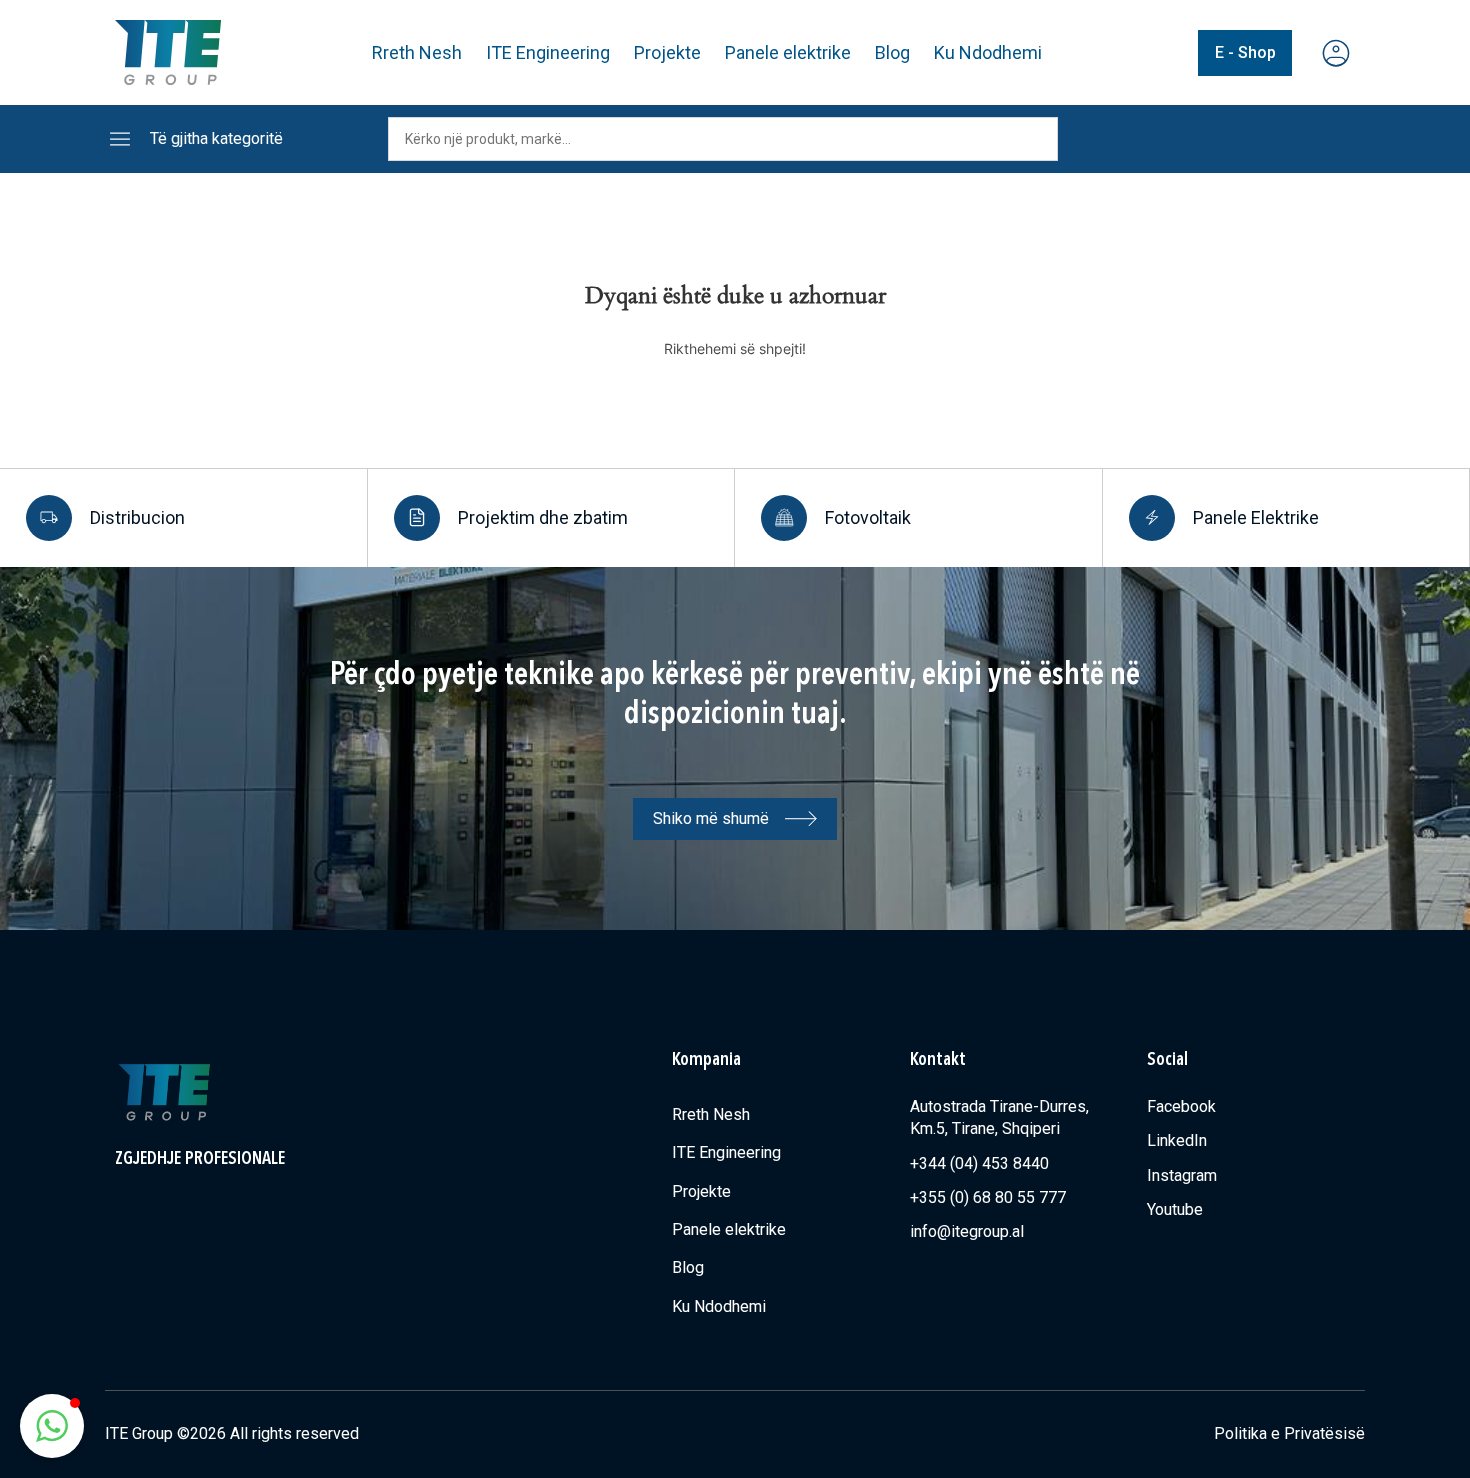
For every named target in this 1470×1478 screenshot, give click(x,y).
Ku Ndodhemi (988, 52)
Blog (892, 52)
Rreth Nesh (417, 52)
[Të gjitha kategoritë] (120, 139)
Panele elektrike (788, 52)
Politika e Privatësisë (1289, 1433)
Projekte (667, 52)
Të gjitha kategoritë (216, 138)
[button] (52, 1426)
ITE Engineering (548, 52)
